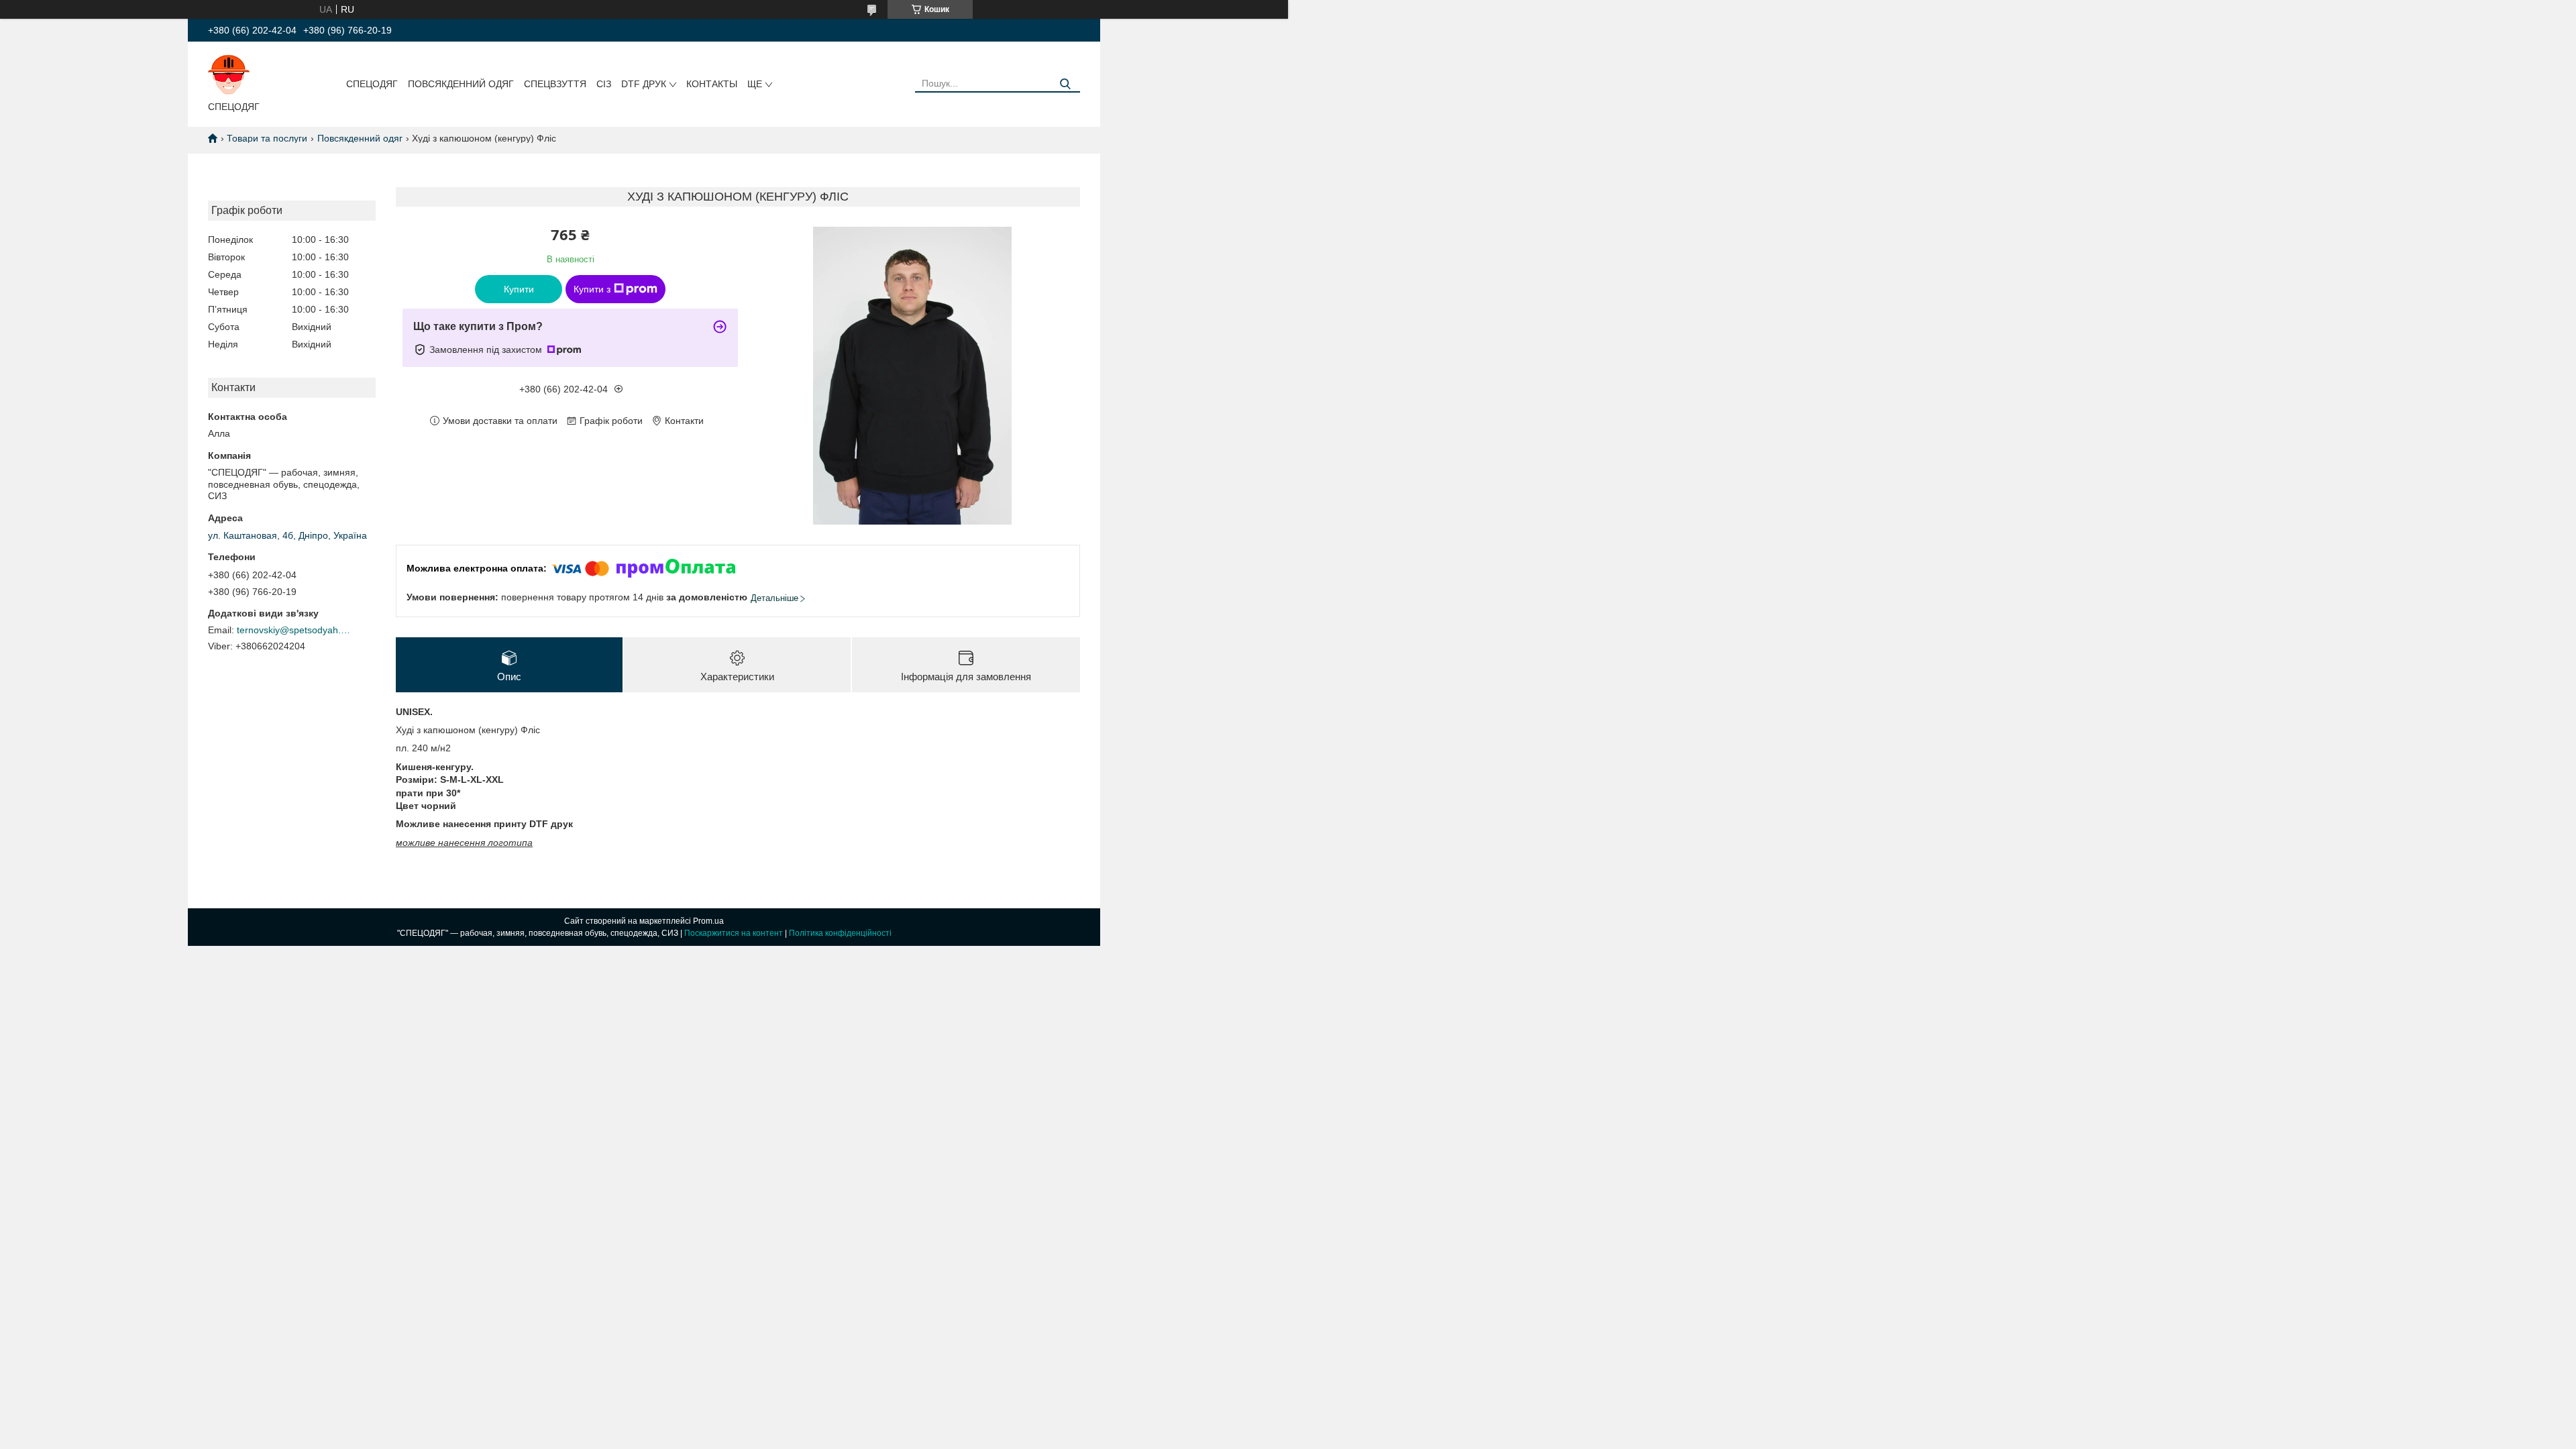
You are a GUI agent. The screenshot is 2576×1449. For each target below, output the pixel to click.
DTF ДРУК (644, 84)
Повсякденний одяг (461, 84)
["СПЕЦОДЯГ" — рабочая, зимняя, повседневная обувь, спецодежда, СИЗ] (229, 74)
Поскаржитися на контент (734, 933)
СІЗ (604, 84)
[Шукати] (1065, 84)
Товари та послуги (267, 138)
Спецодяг (372, 84)
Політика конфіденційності (840, 933)
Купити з (592, 289)
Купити (519, 289)
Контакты (712, 84)
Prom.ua (708, 921)
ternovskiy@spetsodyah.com (294, 630)
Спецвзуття (555, 84)
